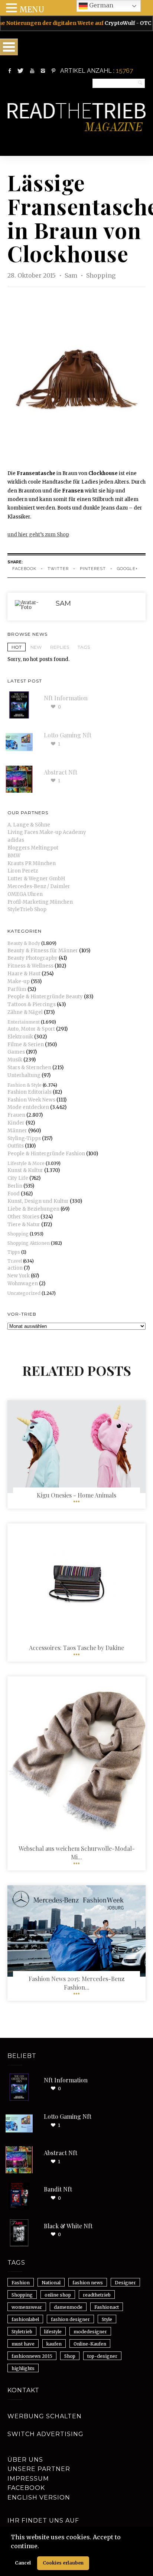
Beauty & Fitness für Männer (43, 951)
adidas (16, 840)
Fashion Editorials (30, 1092)
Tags (84, 647)
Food (14, 1194)
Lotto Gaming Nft (68, 735)
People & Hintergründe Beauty (45, 997)
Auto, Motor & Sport (31, 1029)
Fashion (21, 2283)
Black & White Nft (68, 2226)
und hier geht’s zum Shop (38, 535)
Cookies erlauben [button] (63, 2563)
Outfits (16, 1146)
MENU (32, 9)
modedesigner (90, 2332)
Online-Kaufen (90, 2344)
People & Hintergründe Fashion (46, 1154)
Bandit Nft (58, 2189)
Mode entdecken (28, 1107)
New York (19, 1276)
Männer (17, 1131)
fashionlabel (25, 2319)
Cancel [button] (23, 2563)
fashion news (88, 2283)
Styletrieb (22, 2332)
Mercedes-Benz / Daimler (39, 886)
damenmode (68, 2307)
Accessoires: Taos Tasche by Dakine (76, 1648)
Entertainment (24, 1022)
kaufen (54, 2344)
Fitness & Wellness (30, 966)
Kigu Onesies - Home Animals (76, 1495)
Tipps (14, 1252)
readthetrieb (97, 2295)
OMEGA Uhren (25, 894)
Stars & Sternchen (29, 1068)
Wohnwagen (23, 1284)
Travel (15, 1261)
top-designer (102, 2356)
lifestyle (53, 2332)
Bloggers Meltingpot (33, 848)
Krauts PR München (32, 863)
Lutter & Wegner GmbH (36, 879)
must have (23, 2344)
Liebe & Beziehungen (33, 1209)
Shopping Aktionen (29, 1243)
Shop (70, 2356)
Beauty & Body (24, 943)
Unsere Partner (39, 2469)
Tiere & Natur (24, 1225)
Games (16, 1052)
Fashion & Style (25, 1085)
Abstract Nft (61, 772)
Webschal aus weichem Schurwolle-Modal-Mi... (77, 1852)
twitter (58, 569)
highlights (23, 2368)
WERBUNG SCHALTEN (45, 2416)
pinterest (93, 569)
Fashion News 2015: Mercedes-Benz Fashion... (76, 1983)
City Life (18, 1178)
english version (39, 2498)
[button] (42, 2547)
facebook (24, 569)
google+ (127, 569)
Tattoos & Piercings (32, 1004)
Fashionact (107, 2307)
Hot (17, 647)
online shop (58, 2295)
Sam (72, 275)
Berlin (15, 1186)
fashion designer (70, 2319)
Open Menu (9, 47)
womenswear (27, 2307)
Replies (60, 647)
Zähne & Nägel (25, 1012)
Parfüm (17, 989)
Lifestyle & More (26, 1163)
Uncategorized (24, 1293)
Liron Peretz (23, 871)
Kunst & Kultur (25, 1170)
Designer (125, 2283)
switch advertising (45, 2434)
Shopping (101, 275)
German (100, 5)
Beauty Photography (32, 958)
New (36, 647)
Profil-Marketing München (40, 902)
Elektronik (20, 1037)
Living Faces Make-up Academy (47, 832)
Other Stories (23, 1217)
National (51, 2283)
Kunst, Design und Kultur (38, 1201)
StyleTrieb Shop (27, 909)
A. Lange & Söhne (29, 825)
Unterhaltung (24, 1075)
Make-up (19, 981)
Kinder (16, 1123)
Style (107, 2319)
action (15, 1268)
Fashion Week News (31, 1100)
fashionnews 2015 (32, 2356)
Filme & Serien (26, 1045)
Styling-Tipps (24, 1138)
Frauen (16, 1115)
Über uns (25, 2460)
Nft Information (66, 698)
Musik (15, 1060)
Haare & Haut (24, 974)
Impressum (28, 2479)
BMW (14, 856)
